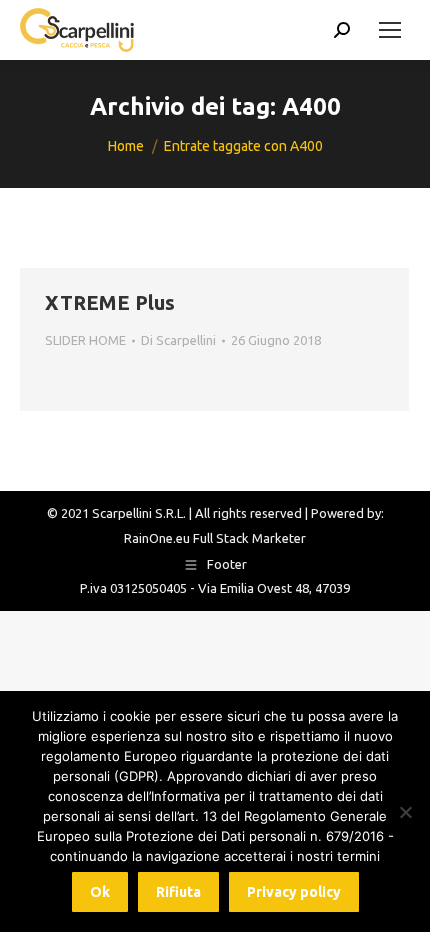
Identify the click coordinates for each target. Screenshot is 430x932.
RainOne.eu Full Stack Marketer (215, 538)
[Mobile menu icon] (390, 30)
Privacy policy (294, 892)
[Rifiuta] (405, 812)
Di (178, 340)
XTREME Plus (110, 302)
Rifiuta (178, 892)
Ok (100, 892)
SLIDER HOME (85, 340)
